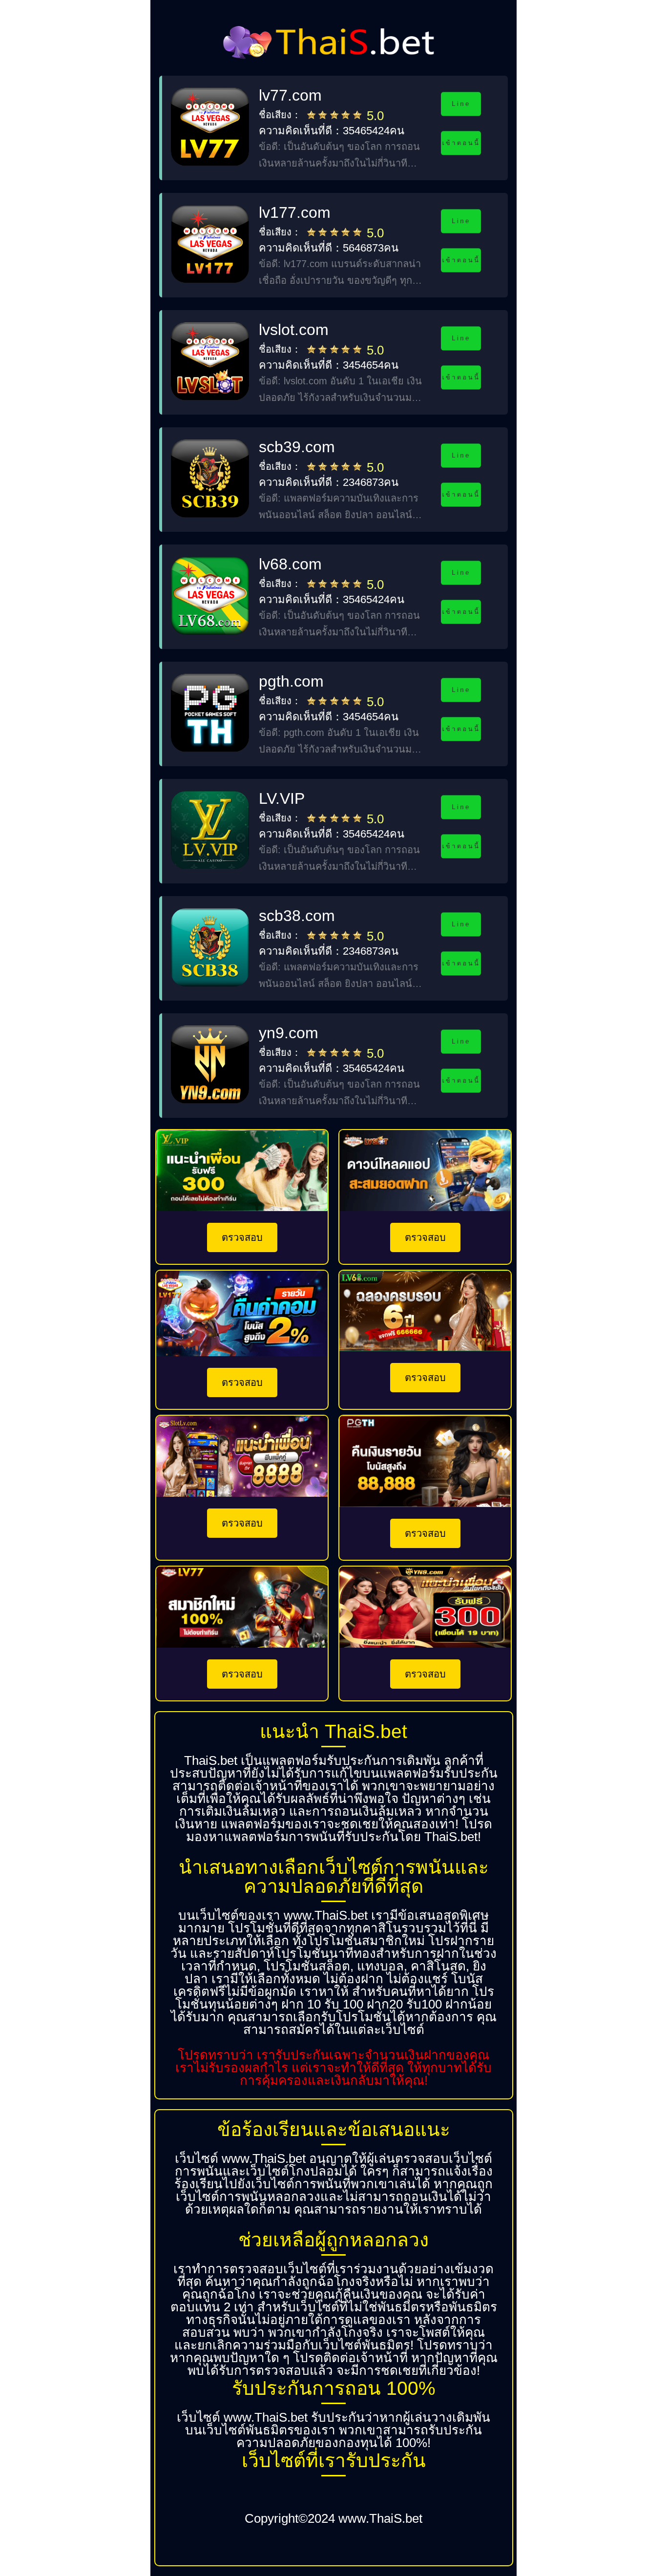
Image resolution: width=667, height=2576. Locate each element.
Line (461, 104)
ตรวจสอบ (242, 1237)
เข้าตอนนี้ (461, 143)
